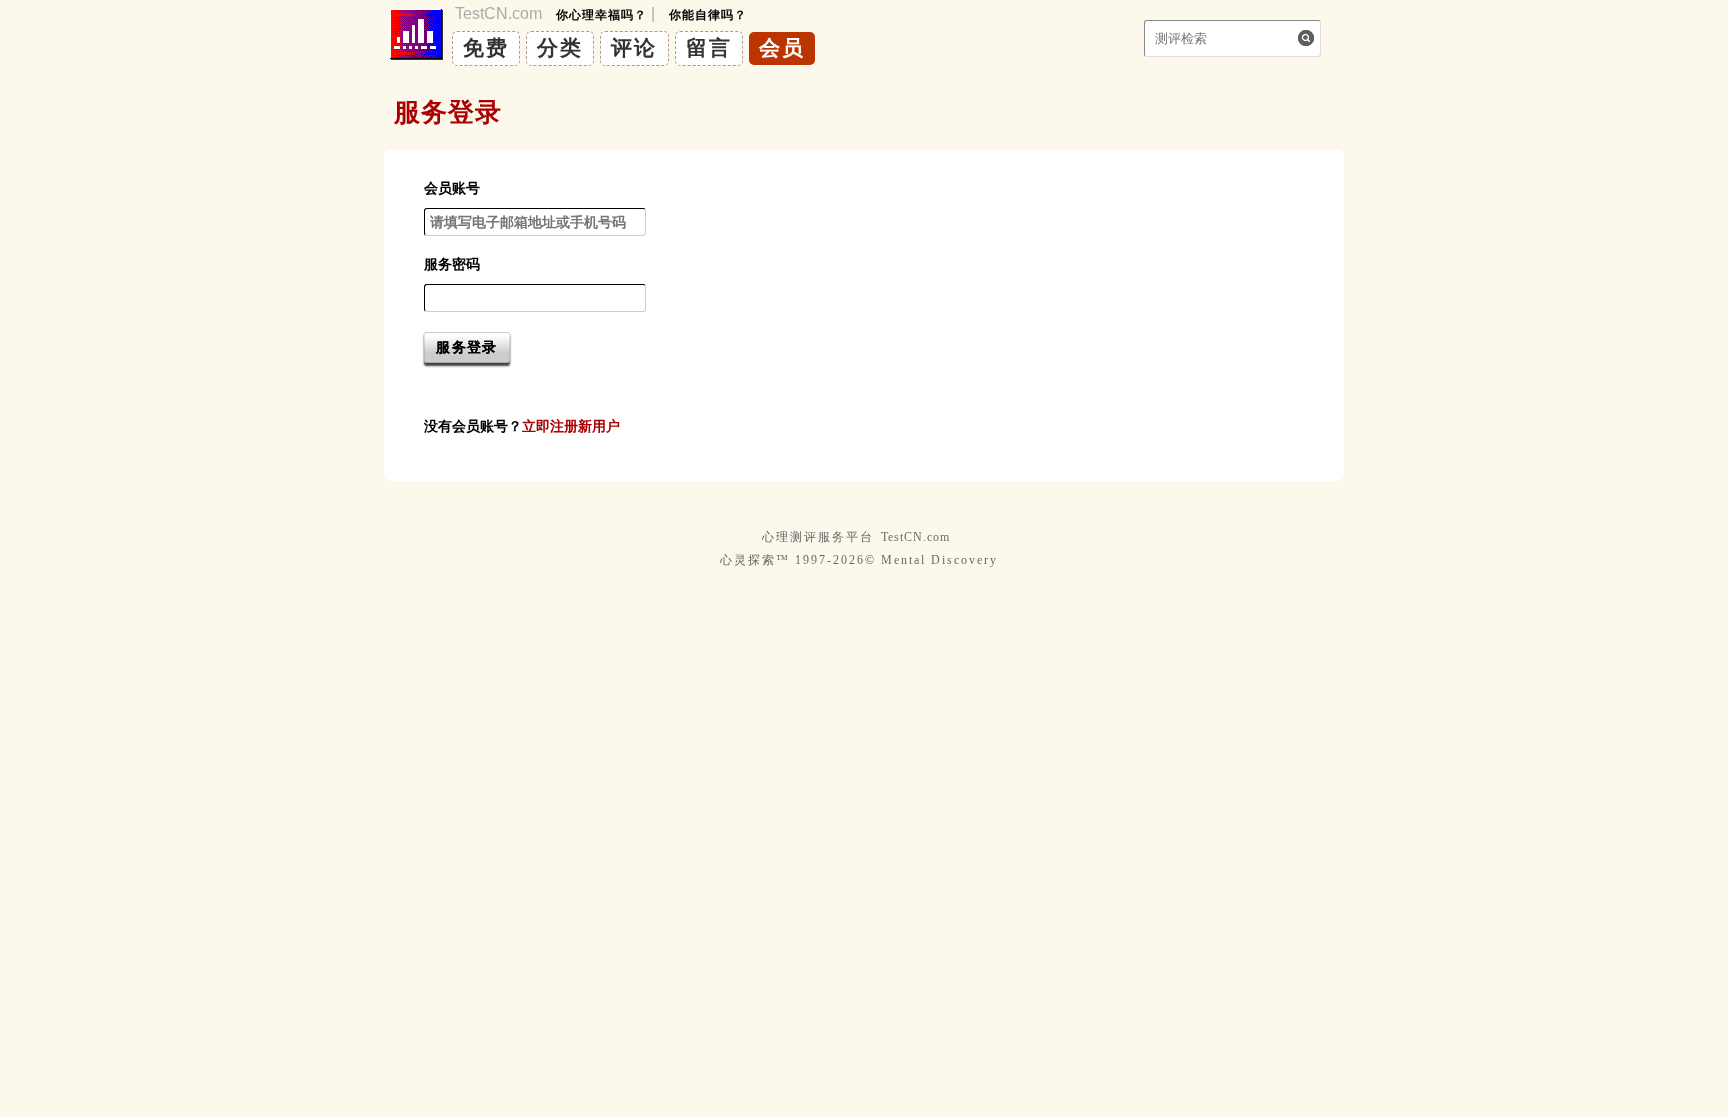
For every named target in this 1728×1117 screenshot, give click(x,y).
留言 (709, 47)
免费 (486, 47)
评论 (634, 47)
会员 (782, 47)
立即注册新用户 (571, 426)
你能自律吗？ (708, 15)
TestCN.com (915, 537)
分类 (560, 47)
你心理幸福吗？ (601, 15)
